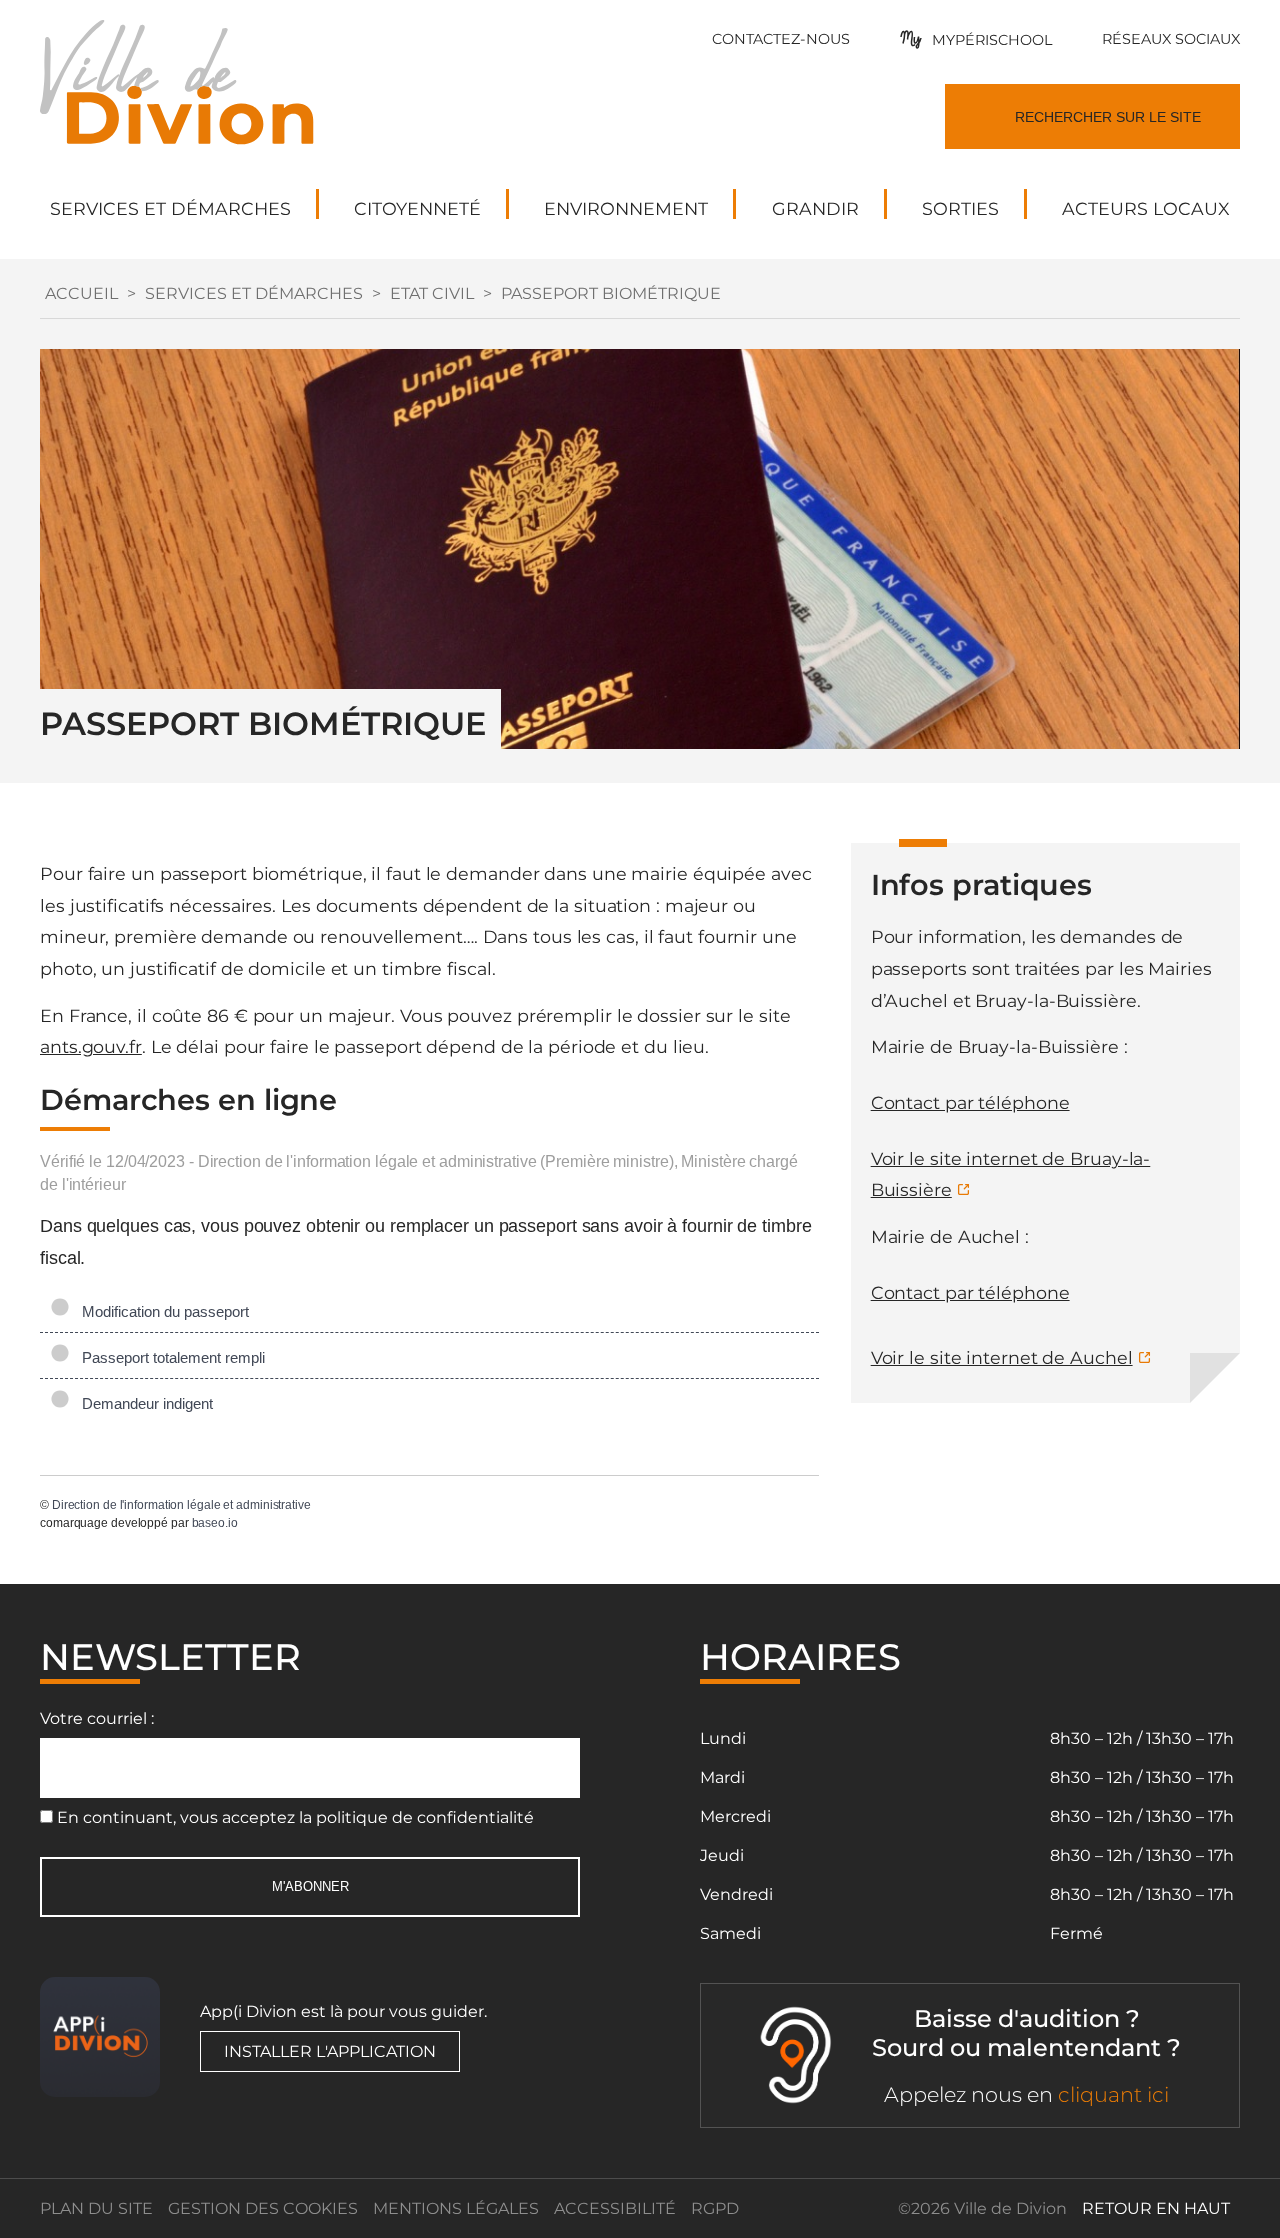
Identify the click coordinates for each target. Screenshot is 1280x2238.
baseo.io (215, 1523)
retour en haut (1156, 2208)
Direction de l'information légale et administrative (181, 1505)
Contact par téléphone (970, 1102)
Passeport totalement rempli (169, 1357)
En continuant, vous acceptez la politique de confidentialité (295, 1817)
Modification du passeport (161, 1311)
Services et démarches (254, 293)
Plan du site (96, 2208)
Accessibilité (615, 2208)
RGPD (715, 2208)
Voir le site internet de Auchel (1002, 1357)
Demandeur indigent (143, 1403)
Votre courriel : (97, 1718)
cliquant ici (1113, 2094)
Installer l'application (330, 2051)
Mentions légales (456, 2208)
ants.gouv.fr (91, 1046)
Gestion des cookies (263, 2208)
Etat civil (432, 293)
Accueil (81, 293)
